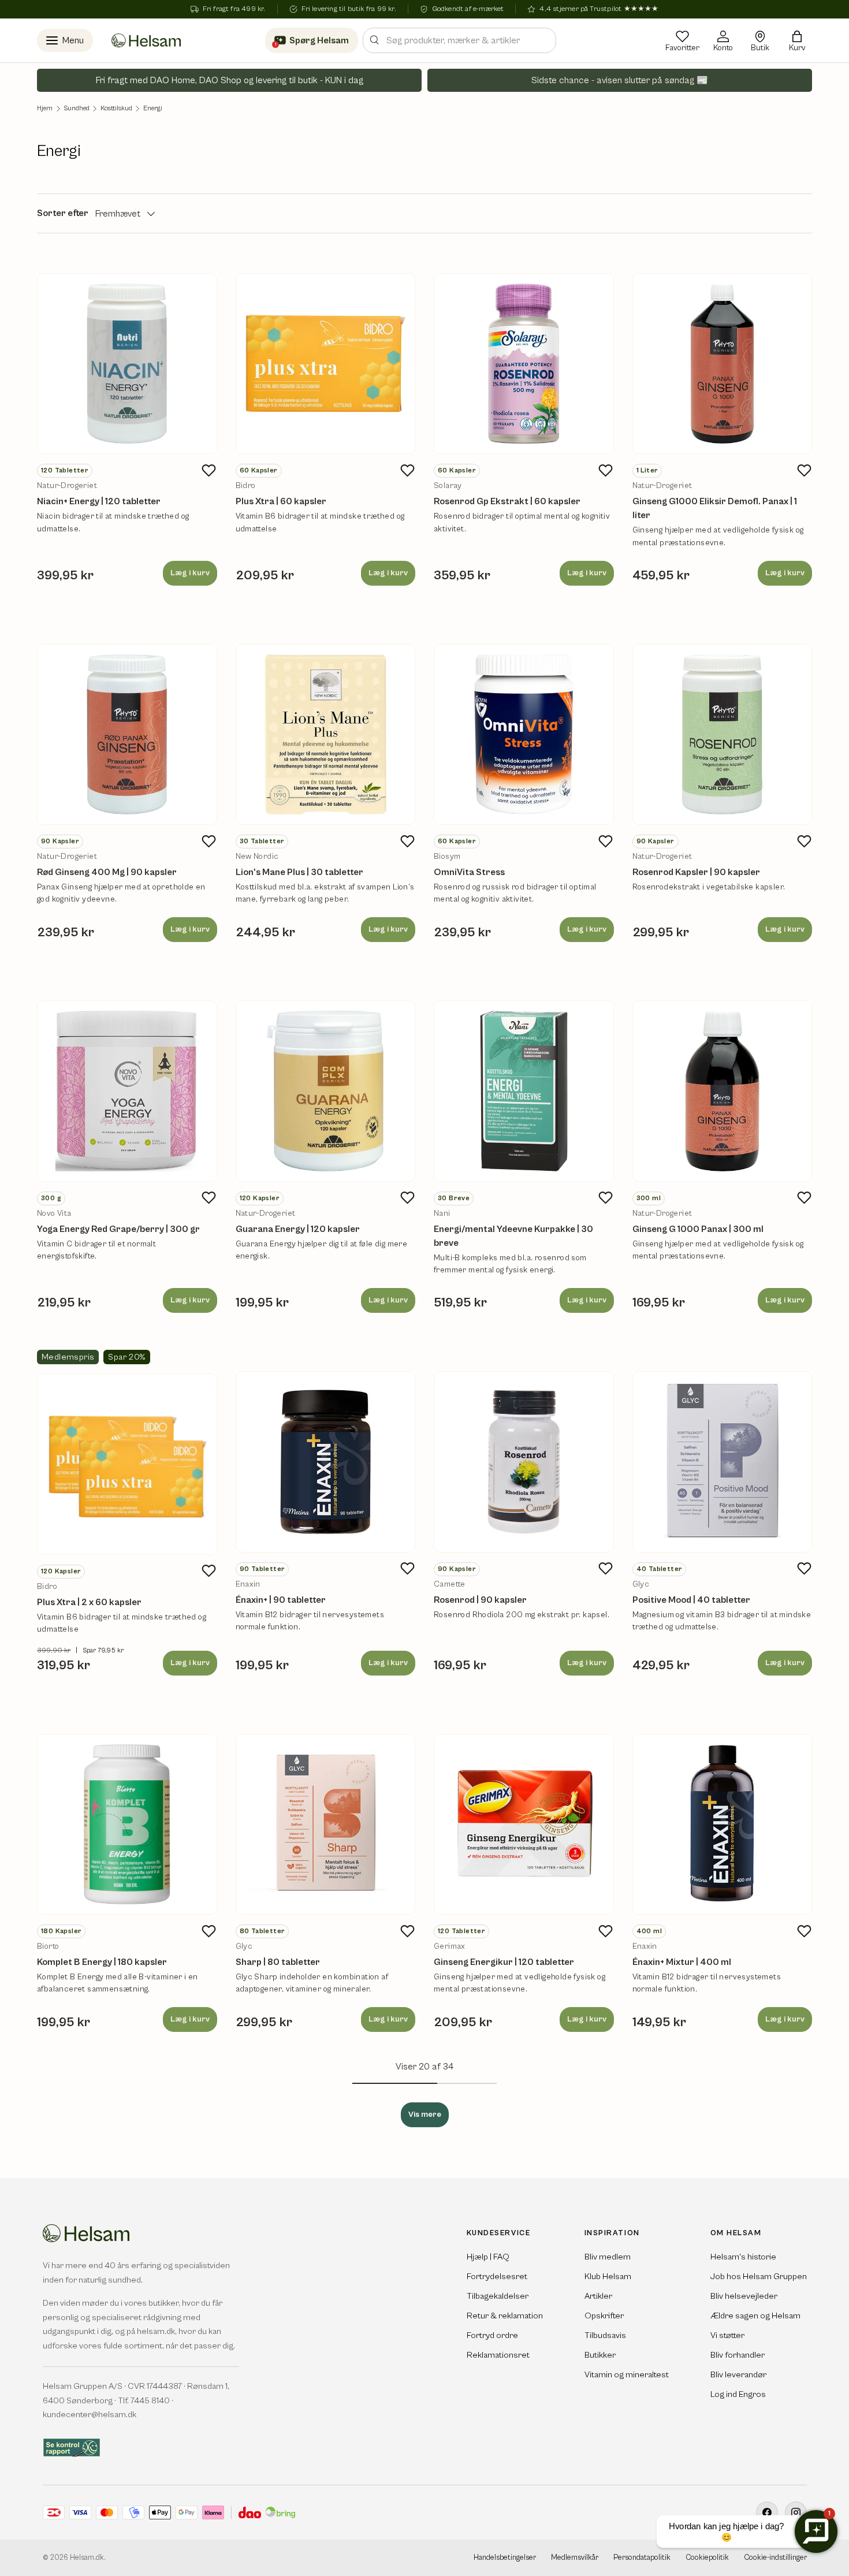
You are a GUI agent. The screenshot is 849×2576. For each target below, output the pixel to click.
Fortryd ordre (492, 2335)
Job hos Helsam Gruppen (759, 2277)
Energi (153, 109)
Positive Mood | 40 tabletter (691, 1600)
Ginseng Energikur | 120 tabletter (504, 1962)
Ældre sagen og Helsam (755, 2316)
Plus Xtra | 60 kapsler (281, 501)
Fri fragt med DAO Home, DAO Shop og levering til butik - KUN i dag (230, 80)
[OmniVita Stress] (524, 735)
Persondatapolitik (642, 2558)
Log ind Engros (738, 2394)
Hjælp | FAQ (488, 2257)
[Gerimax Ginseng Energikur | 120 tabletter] (524, 1825)
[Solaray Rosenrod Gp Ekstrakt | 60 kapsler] (524, 364)
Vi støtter (727, 2335)
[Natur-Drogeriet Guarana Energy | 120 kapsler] (326, 1091)
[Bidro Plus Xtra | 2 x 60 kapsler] (127, 1464)
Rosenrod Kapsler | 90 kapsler (696, 872)
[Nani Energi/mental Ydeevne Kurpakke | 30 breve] (524, 1091)
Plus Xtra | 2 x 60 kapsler (89, 1602)
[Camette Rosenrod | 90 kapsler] (524, 1462)
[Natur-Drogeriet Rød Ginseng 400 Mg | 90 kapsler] (127, 735)
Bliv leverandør (738, 2375)
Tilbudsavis (605, 2335)
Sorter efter (63, 213)
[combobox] (459, 40)
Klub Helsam (608, 2277)
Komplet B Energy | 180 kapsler (102, 1962)
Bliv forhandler (738, 2355)
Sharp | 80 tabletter (278, 1962)
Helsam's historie (743, 2257)
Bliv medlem (608, 2257)
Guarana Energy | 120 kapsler (298, 1229)
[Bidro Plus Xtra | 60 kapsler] (326, 364)
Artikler (598, 2296)
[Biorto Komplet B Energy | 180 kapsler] (127, 1825)
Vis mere (425, 2115)
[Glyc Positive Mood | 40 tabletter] (723, 1462)
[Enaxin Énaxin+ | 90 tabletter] (326, 1462)
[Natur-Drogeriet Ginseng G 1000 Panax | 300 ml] (723, 1091)
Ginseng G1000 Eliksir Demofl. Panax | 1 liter (715, 508)
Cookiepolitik (707, 2558)
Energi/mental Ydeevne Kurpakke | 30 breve (513, 1236)
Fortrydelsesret (497, 2277)
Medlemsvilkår (575, 2558)
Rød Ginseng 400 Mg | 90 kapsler (107, 872)
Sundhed (77, 109)
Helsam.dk (87, 2558)
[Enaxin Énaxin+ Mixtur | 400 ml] (723, 1825)
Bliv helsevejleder (744, 2296)
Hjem (45, 109)
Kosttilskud (116, 109)
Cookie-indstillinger (775, 2558)
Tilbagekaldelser (498, 2296)
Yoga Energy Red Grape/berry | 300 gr (118, 1229)
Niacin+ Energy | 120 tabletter (99, 501)
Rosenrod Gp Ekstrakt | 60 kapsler (507, 501)
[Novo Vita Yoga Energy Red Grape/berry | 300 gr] (127, 1091)
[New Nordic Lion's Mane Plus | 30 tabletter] (326, 735)
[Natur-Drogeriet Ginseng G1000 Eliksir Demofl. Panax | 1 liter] (723, 364)
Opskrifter (604, 2316)
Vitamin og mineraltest (627, 2375)
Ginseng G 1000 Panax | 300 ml (698, 1229)
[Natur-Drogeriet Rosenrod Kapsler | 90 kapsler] (723, 735)
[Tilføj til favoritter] (209, 470)
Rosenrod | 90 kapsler (480, 1600)
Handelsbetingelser (505, 2558)
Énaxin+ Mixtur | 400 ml (682, 1962)
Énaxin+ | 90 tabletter (281, 1600)
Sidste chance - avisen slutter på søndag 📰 (620, 80)
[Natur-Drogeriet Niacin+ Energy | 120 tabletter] (127, 364)
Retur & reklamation (505, 2316)
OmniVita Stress (469, 872)
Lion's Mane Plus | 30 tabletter (299, 872)
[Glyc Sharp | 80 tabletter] (326, 1825)
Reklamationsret (498, 2355)
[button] (797, 40)
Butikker (600, 2355)
